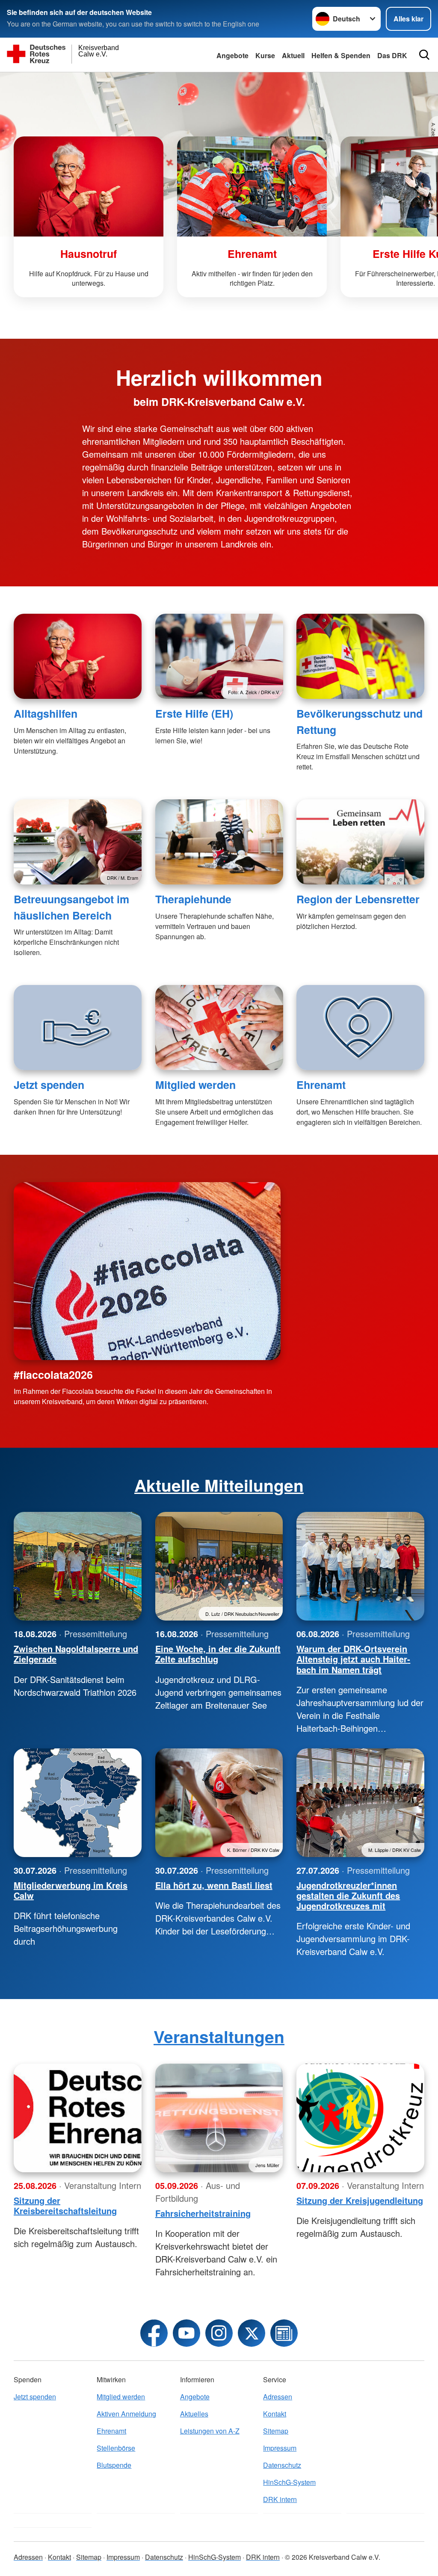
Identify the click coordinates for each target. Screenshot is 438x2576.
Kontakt (275, 2414)
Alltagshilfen (46, 713)
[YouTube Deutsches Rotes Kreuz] (186, 2333)
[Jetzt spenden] (78, 1028)
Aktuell (293, 55)
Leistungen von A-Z (210, 2431)
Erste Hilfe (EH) (194, 713)
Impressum (280, 2448)
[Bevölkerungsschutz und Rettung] (360, 656)
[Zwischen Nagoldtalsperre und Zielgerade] (78, 1566)
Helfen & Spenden (341, 55)
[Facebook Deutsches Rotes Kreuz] (154, 2333)
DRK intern (280, 2499)
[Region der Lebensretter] (360, 842)
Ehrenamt (321, 1085)
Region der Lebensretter (358, 899)
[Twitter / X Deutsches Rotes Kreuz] (252, 2333)
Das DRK (392, 55)
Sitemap (276, 2431)
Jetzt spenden (49, 1085)
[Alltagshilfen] (78, 656)
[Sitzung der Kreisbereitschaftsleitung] (78, 2118)
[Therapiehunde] (219, 842)
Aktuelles (194, 2414)
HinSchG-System (289, 2482)
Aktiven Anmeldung (126, 2414)
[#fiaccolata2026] (147, 1271)
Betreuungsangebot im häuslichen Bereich (71, 907)
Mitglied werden (195, 1085)
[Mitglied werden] (219, 1028)
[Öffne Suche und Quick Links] (424, 55)
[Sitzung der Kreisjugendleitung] (360, 2118)
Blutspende (114, 2465)
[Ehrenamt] (360, 1028)
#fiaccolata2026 (53, 1375)
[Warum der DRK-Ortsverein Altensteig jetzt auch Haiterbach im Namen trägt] (360, 1566)
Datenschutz (282, 2465)
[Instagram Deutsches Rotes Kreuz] (219, 2333)
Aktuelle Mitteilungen (219, 1485)
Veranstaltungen (219, 2036)
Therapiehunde (193, 899)
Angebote (232, 55)
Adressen (278, 2397)
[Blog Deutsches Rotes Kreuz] (284, 2333)
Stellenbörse (116, 2448)
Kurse (265, 55)
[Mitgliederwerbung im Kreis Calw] (78, 1803)
